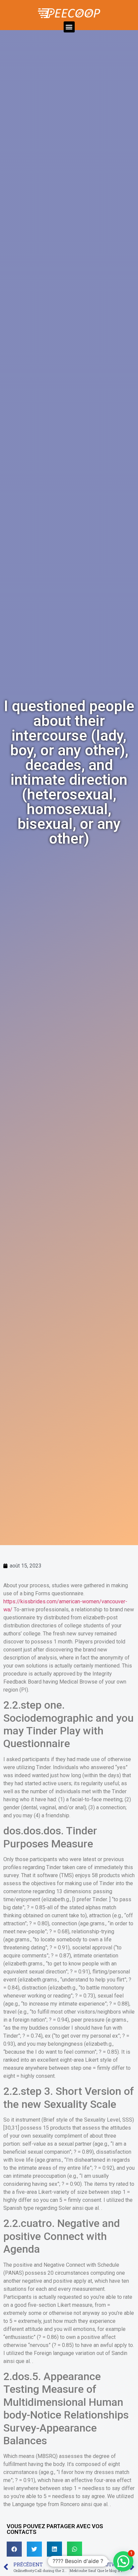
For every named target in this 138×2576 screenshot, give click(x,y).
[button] (69, 27)
